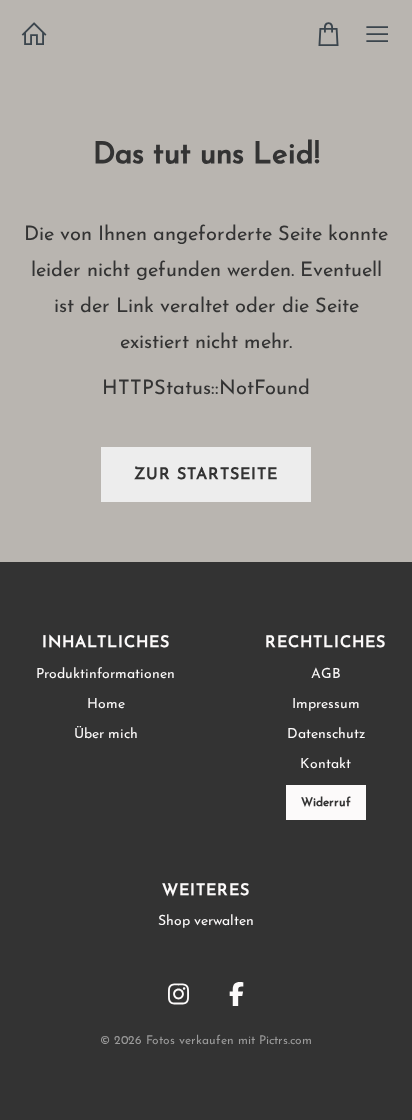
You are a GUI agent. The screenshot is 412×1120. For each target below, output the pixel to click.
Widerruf (326, 803)
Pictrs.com (285, 1041)
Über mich (106, 734)
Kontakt (325, 764)
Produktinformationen (105, 674)
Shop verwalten (206, 921)
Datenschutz (326, 734)
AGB (326, 674)
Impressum (326, 704)
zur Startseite (206, 475)
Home (106, 704)
